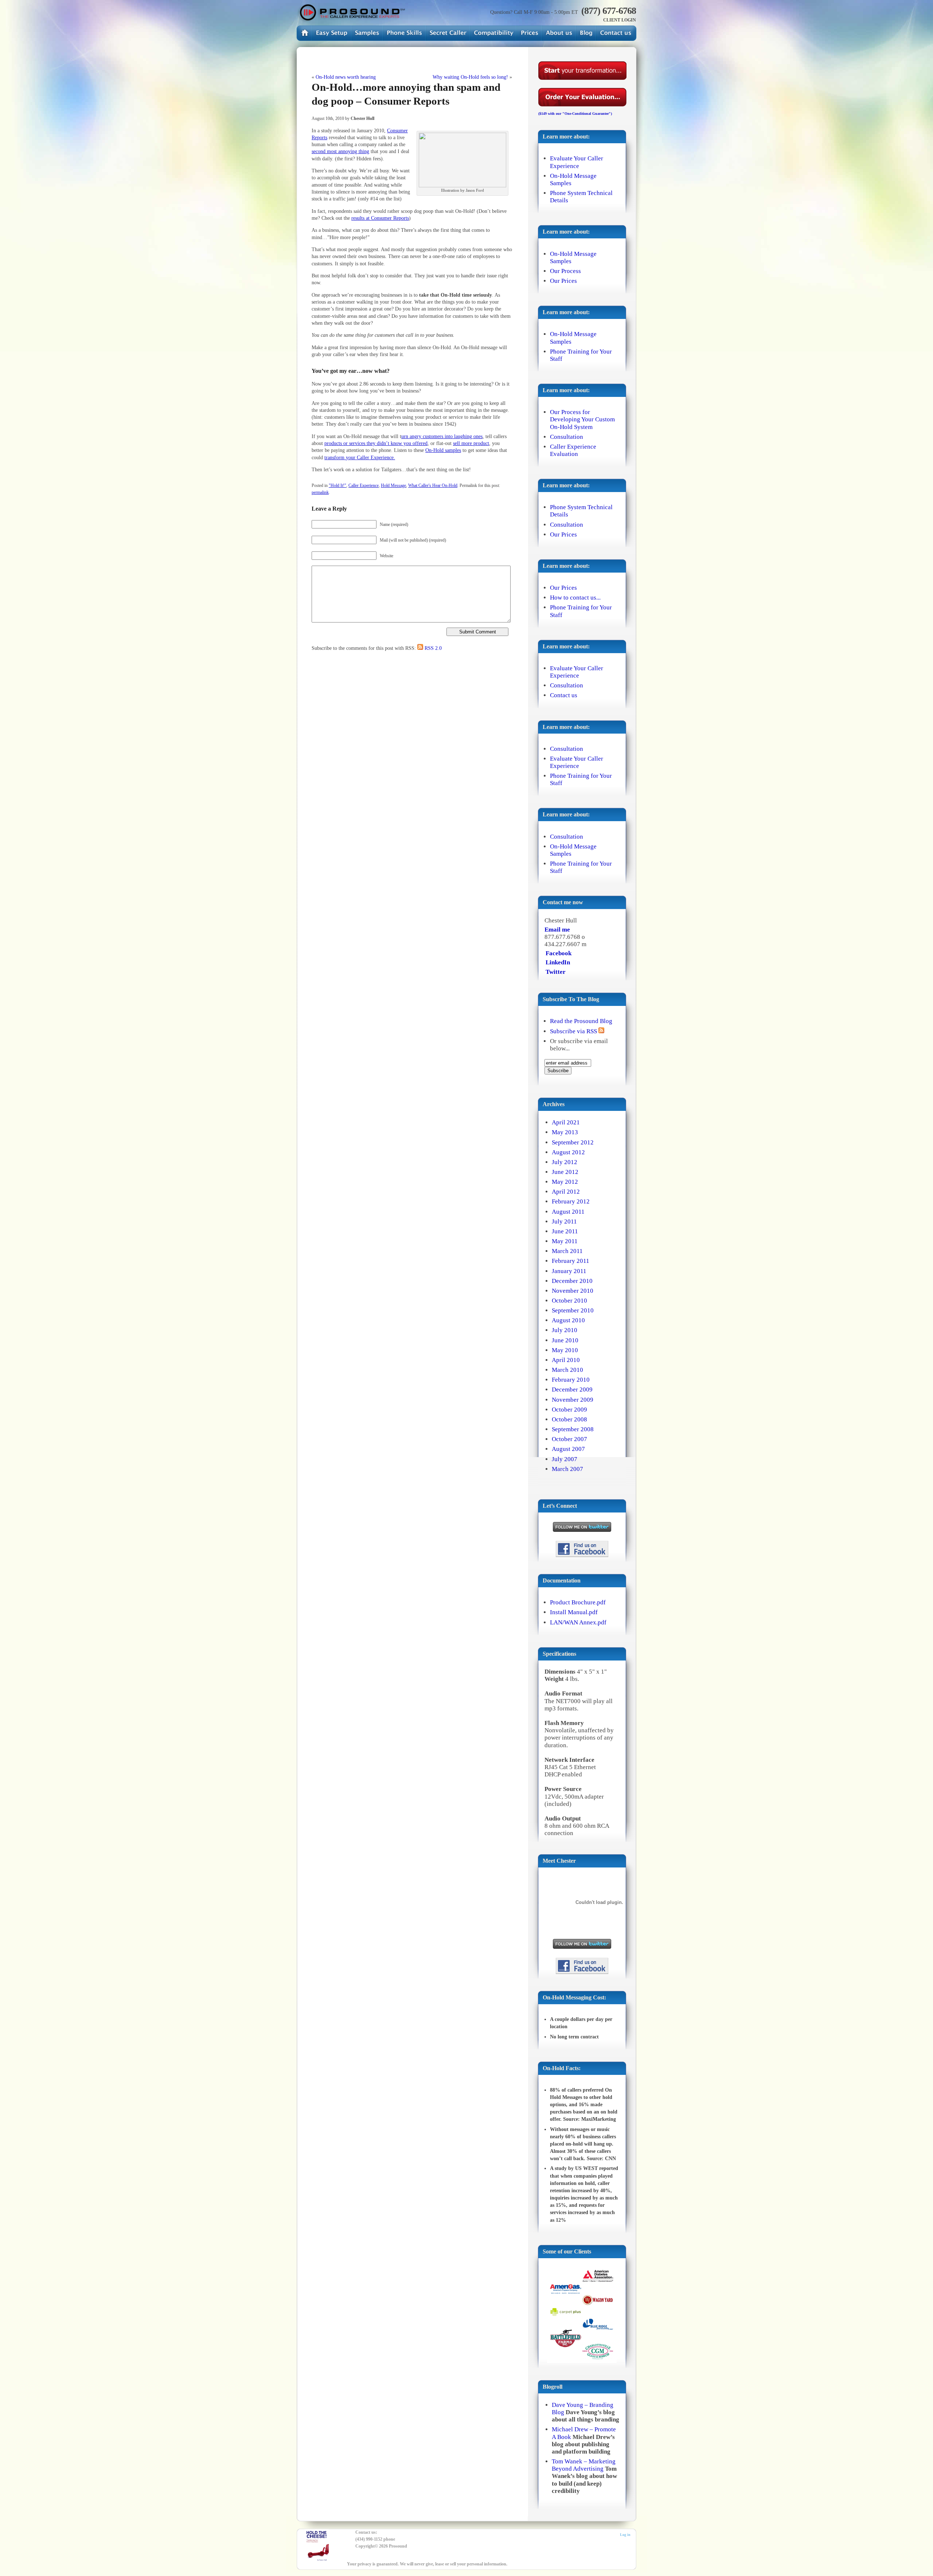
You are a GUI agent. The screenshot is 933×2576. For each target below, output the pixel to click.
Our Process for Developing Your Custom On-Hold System (582, 419)
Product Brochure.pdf (578, 1602)
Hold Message (393, 485)
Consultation (567, 437)
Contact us (564, 695)
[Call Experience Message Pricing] (529, 33)
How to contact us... (575, 598)
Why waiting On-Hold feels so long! (470, 77)
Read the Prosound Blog (581, 1021)
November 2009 (573, 1400)
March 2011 (567, 1251)
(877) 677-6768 (609, 11)
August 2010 (568, 1320)
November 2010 (573, 1291)
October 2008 (569, 1419)
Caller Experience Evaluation (573, 450)
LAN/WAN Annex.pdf (578, 1622)
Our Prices (563, 281)
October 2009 (569, 1410)
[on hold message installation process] (332, 33)
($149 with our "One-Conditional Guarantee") (575, 114)
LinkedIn (558, 962)
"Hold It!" (337, 485)
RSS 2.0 (433, 648)
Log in (625, 2535)
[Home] (351, 13)
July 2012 (565, 1162)
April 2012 (566, 1192)
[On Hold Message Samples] (367, 33)
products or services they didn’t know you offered (376, 443)
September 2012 (573, 1142)
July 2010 (565, 1330)
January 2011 (569, 1271)
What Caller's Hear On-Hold (433, 485)
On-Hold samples (443, 450)
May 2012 (565, 1182)
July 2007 (565, 1459)
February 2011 (571, 1261)
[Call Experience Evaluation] (448, 33)
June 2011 (565, 1231)
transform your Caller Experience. (360, 457)
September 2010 (573, 1310)
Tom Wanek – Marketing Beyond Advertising (584, 2465)
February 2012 (571, 1201)
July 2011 (564, 1221)
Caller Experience (364, 485)
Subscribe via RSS (574, 1031)
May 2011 (565, 1241)
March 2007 (567, 1469)
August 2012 (568, 1152)
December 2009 (572, 1390)
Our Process (565, 271)
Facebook (559, 953)
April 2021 (566, 1122)
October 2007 (569, 1439)
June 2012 (565, 1172)
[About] (559, 33)
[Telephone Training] (404, 33)
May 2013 (565, 1132)
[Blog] (586, 33)
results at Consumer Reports (380, 218)
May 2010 (565, 1350)
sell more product (471, 443)
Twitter (556, 972)
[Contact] (616, 33)
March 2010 (567, 1370)
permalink (320, 492)
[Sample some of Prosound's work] (582, 2315)
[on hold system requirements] (493, 33)
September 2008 (573, 1429)
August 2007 (568, 1449)
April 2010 (566, 1360)
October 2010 (569, 1301)
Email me (557, 930)
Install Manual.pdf (574, 1612)
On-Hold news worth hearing (346, 77)
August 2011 (568, 1212)
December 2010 (572, 1281)
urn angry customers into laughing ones (442, 436)
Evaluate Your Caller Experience (577, 162)
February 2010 (571, 1380)
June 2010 (565, 1340)
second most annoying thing (340, 151)
